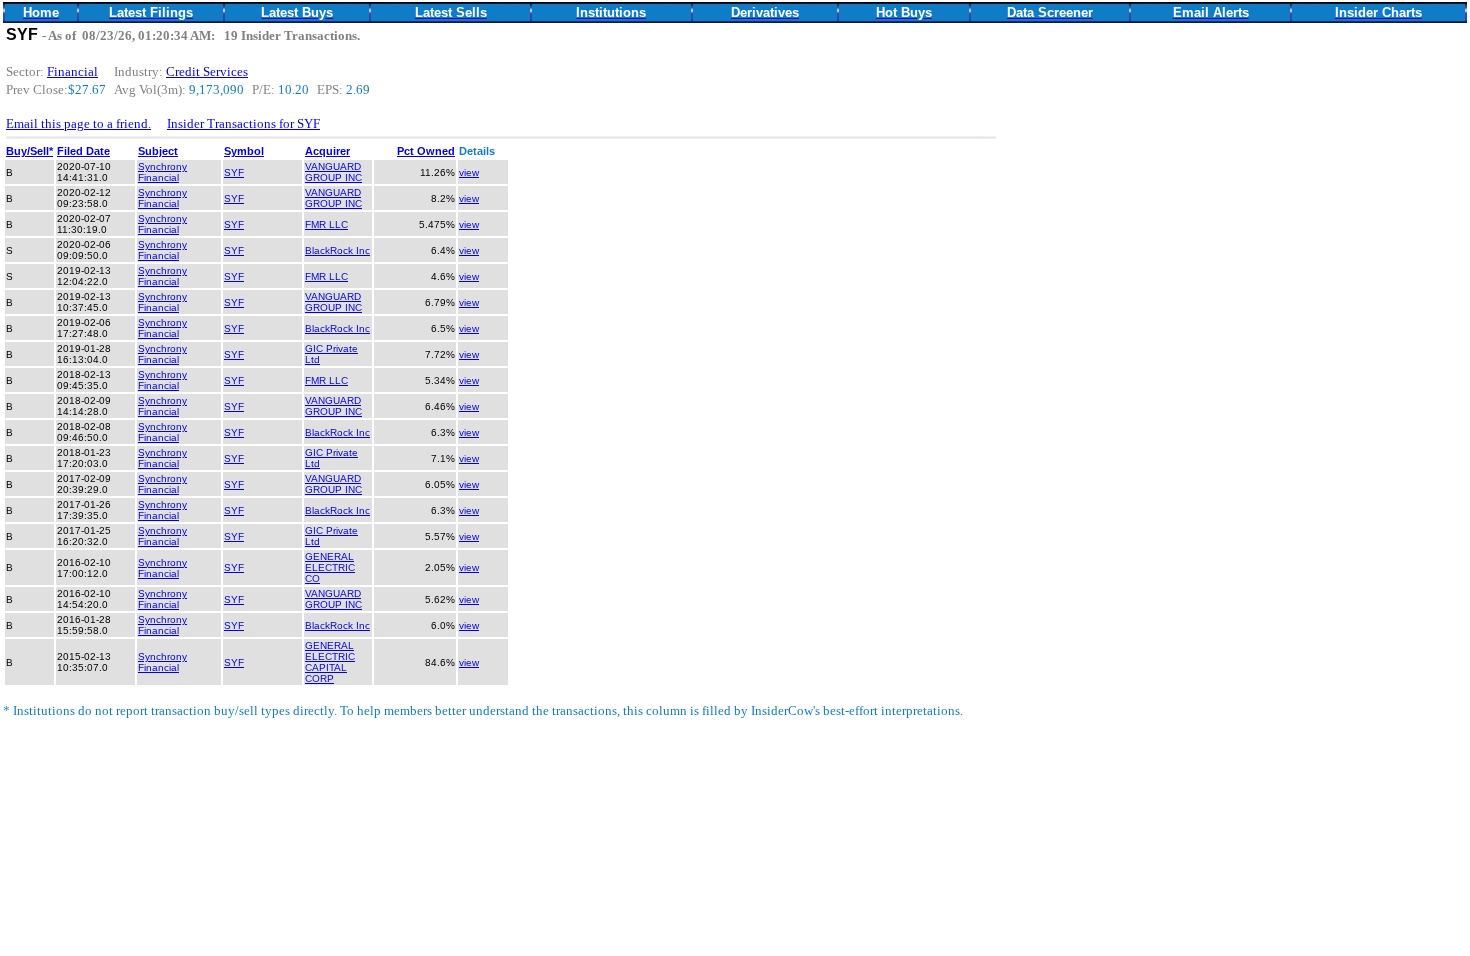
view (469, 172)
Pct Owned (426, 151)
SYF (234, 172)
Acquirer (327, 151)
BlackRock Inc (337, 250)
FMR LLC (326, 224)
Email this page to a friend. (78, 123)
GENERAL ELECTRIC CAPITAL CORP (330, 662)
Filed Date (83, 151)
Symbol (244, 151)
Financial (72, 71)
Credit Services (207, 71)
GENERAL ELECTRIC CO (330, 567)
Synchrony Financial (162, 172)
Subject (158, 151)
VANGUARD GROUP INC (333, 172)
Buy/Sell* (29, 151)
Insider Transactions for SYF (243, 123)
